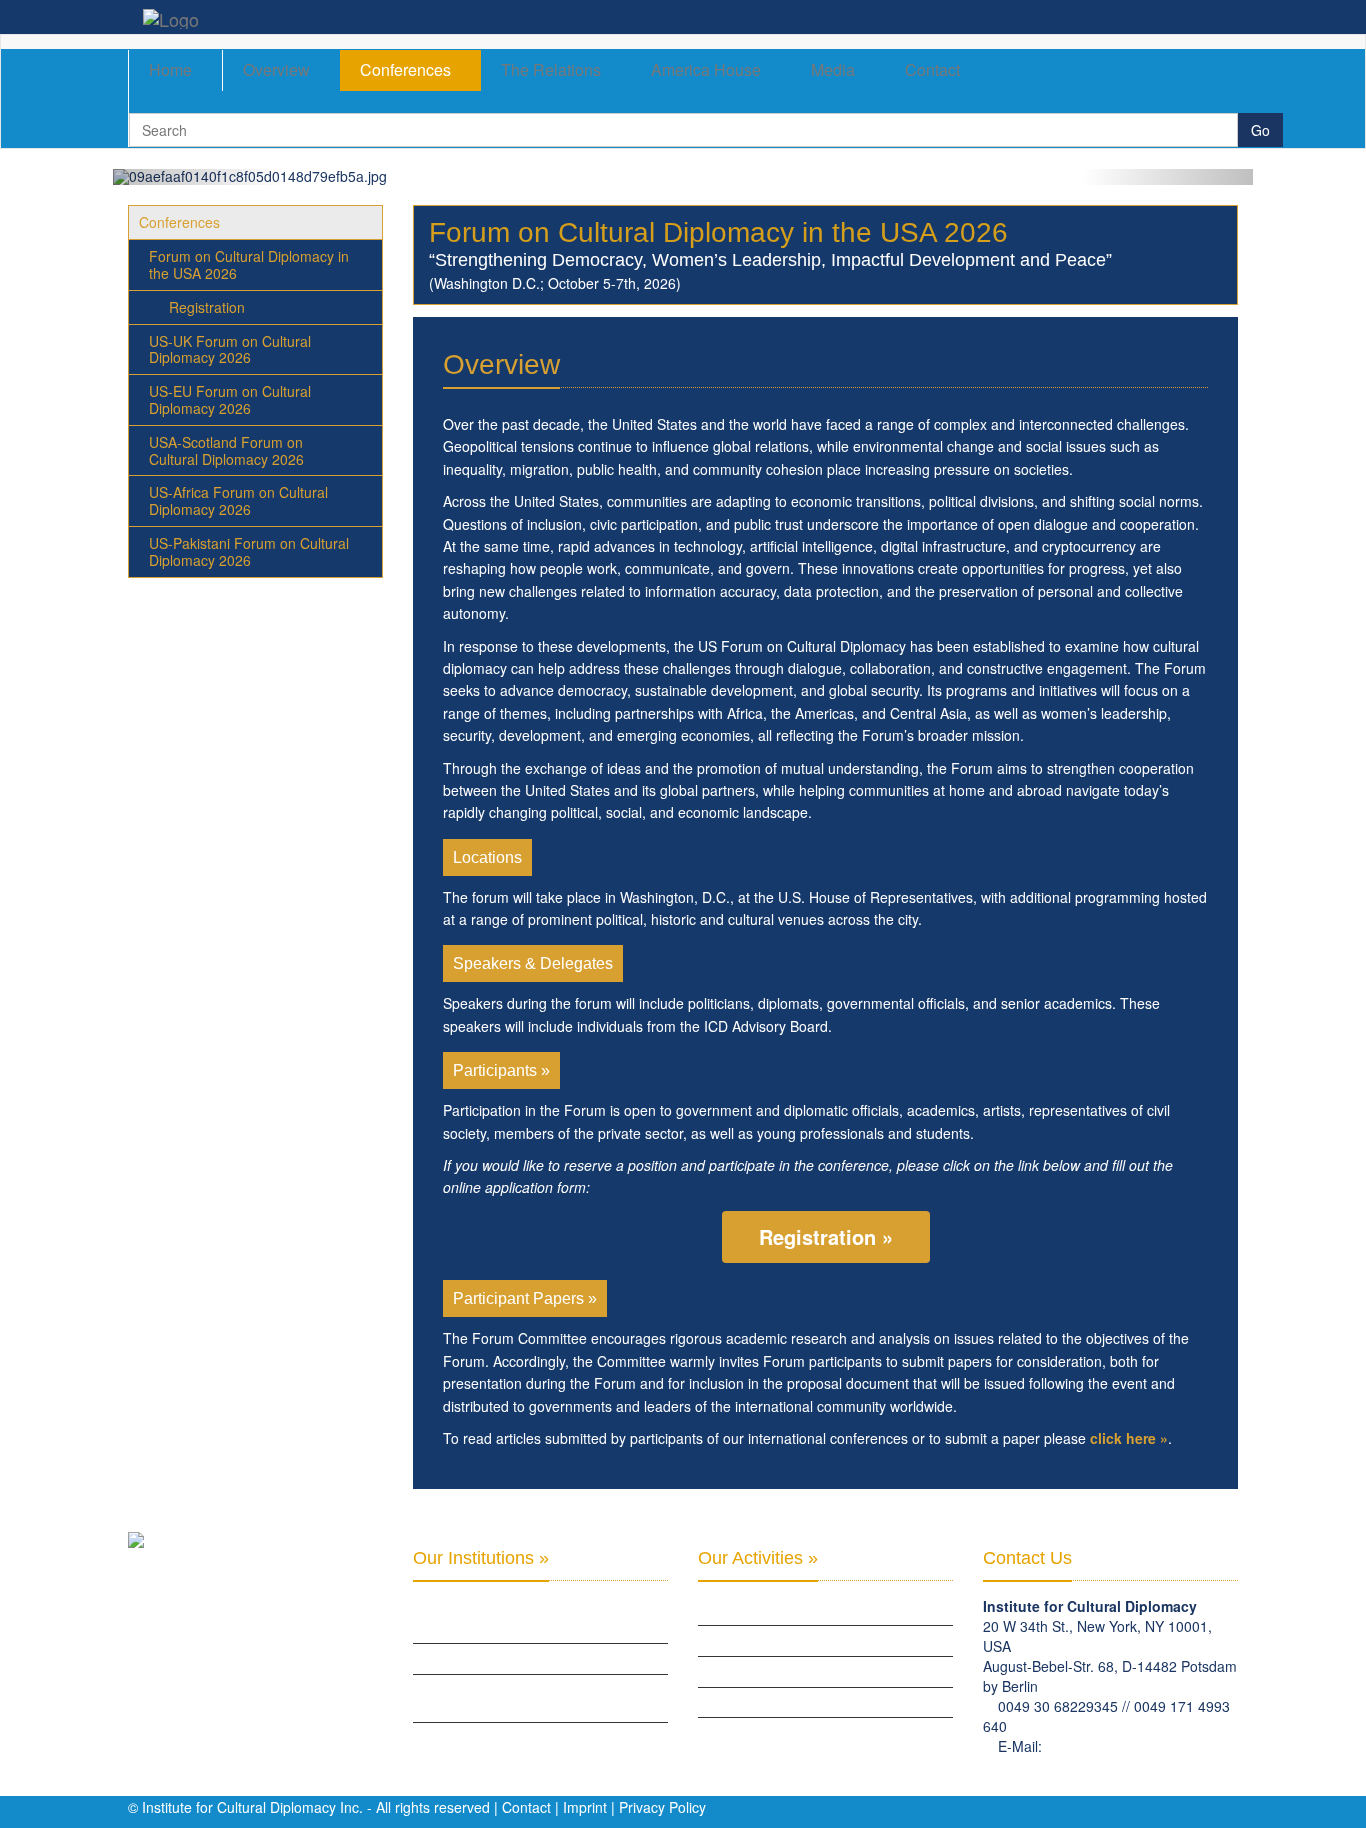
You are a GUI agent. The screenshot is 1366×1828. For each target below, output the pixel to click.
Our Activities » (758, 1558)
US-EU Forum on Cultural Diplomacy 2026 (230, 399)
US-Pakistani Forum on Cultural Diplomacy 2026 (249, 551)
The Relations (551, 69)
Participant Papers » (525, 1298)
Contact (932, 69)
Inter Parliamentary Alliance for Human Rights (538, 1619)
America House (706, 69)
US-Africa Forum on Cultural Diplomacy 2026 (238, 500)
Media (833, 69)
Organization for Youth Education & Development (527, 1698)
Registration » (826, 1236)
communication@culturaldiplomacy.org (1105, 1766)
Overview (276, 69)
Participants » (501, 1070)
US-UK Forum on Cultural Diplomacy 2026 (230, 349)
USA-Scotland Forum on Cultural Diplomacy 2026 (226, 450)
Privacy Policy (662, 1807)
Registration (207, 307)
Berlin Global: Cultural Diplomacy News (538, 1737)
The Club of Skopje (471, 1658)
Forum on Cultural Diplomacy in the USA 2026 (249, 264)
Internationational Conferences (801, 1732)
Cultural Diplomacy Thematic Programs (822, 1702)
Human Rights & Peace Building (792, 1671)
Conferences (405, 69)
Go (1260, 130)
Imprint (585, 1807)
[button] (198, 177)
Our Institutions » (481, 1558)
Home (170, 69)
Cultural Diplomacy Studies (785, 1610)
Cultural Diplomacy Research (791, 1640)
